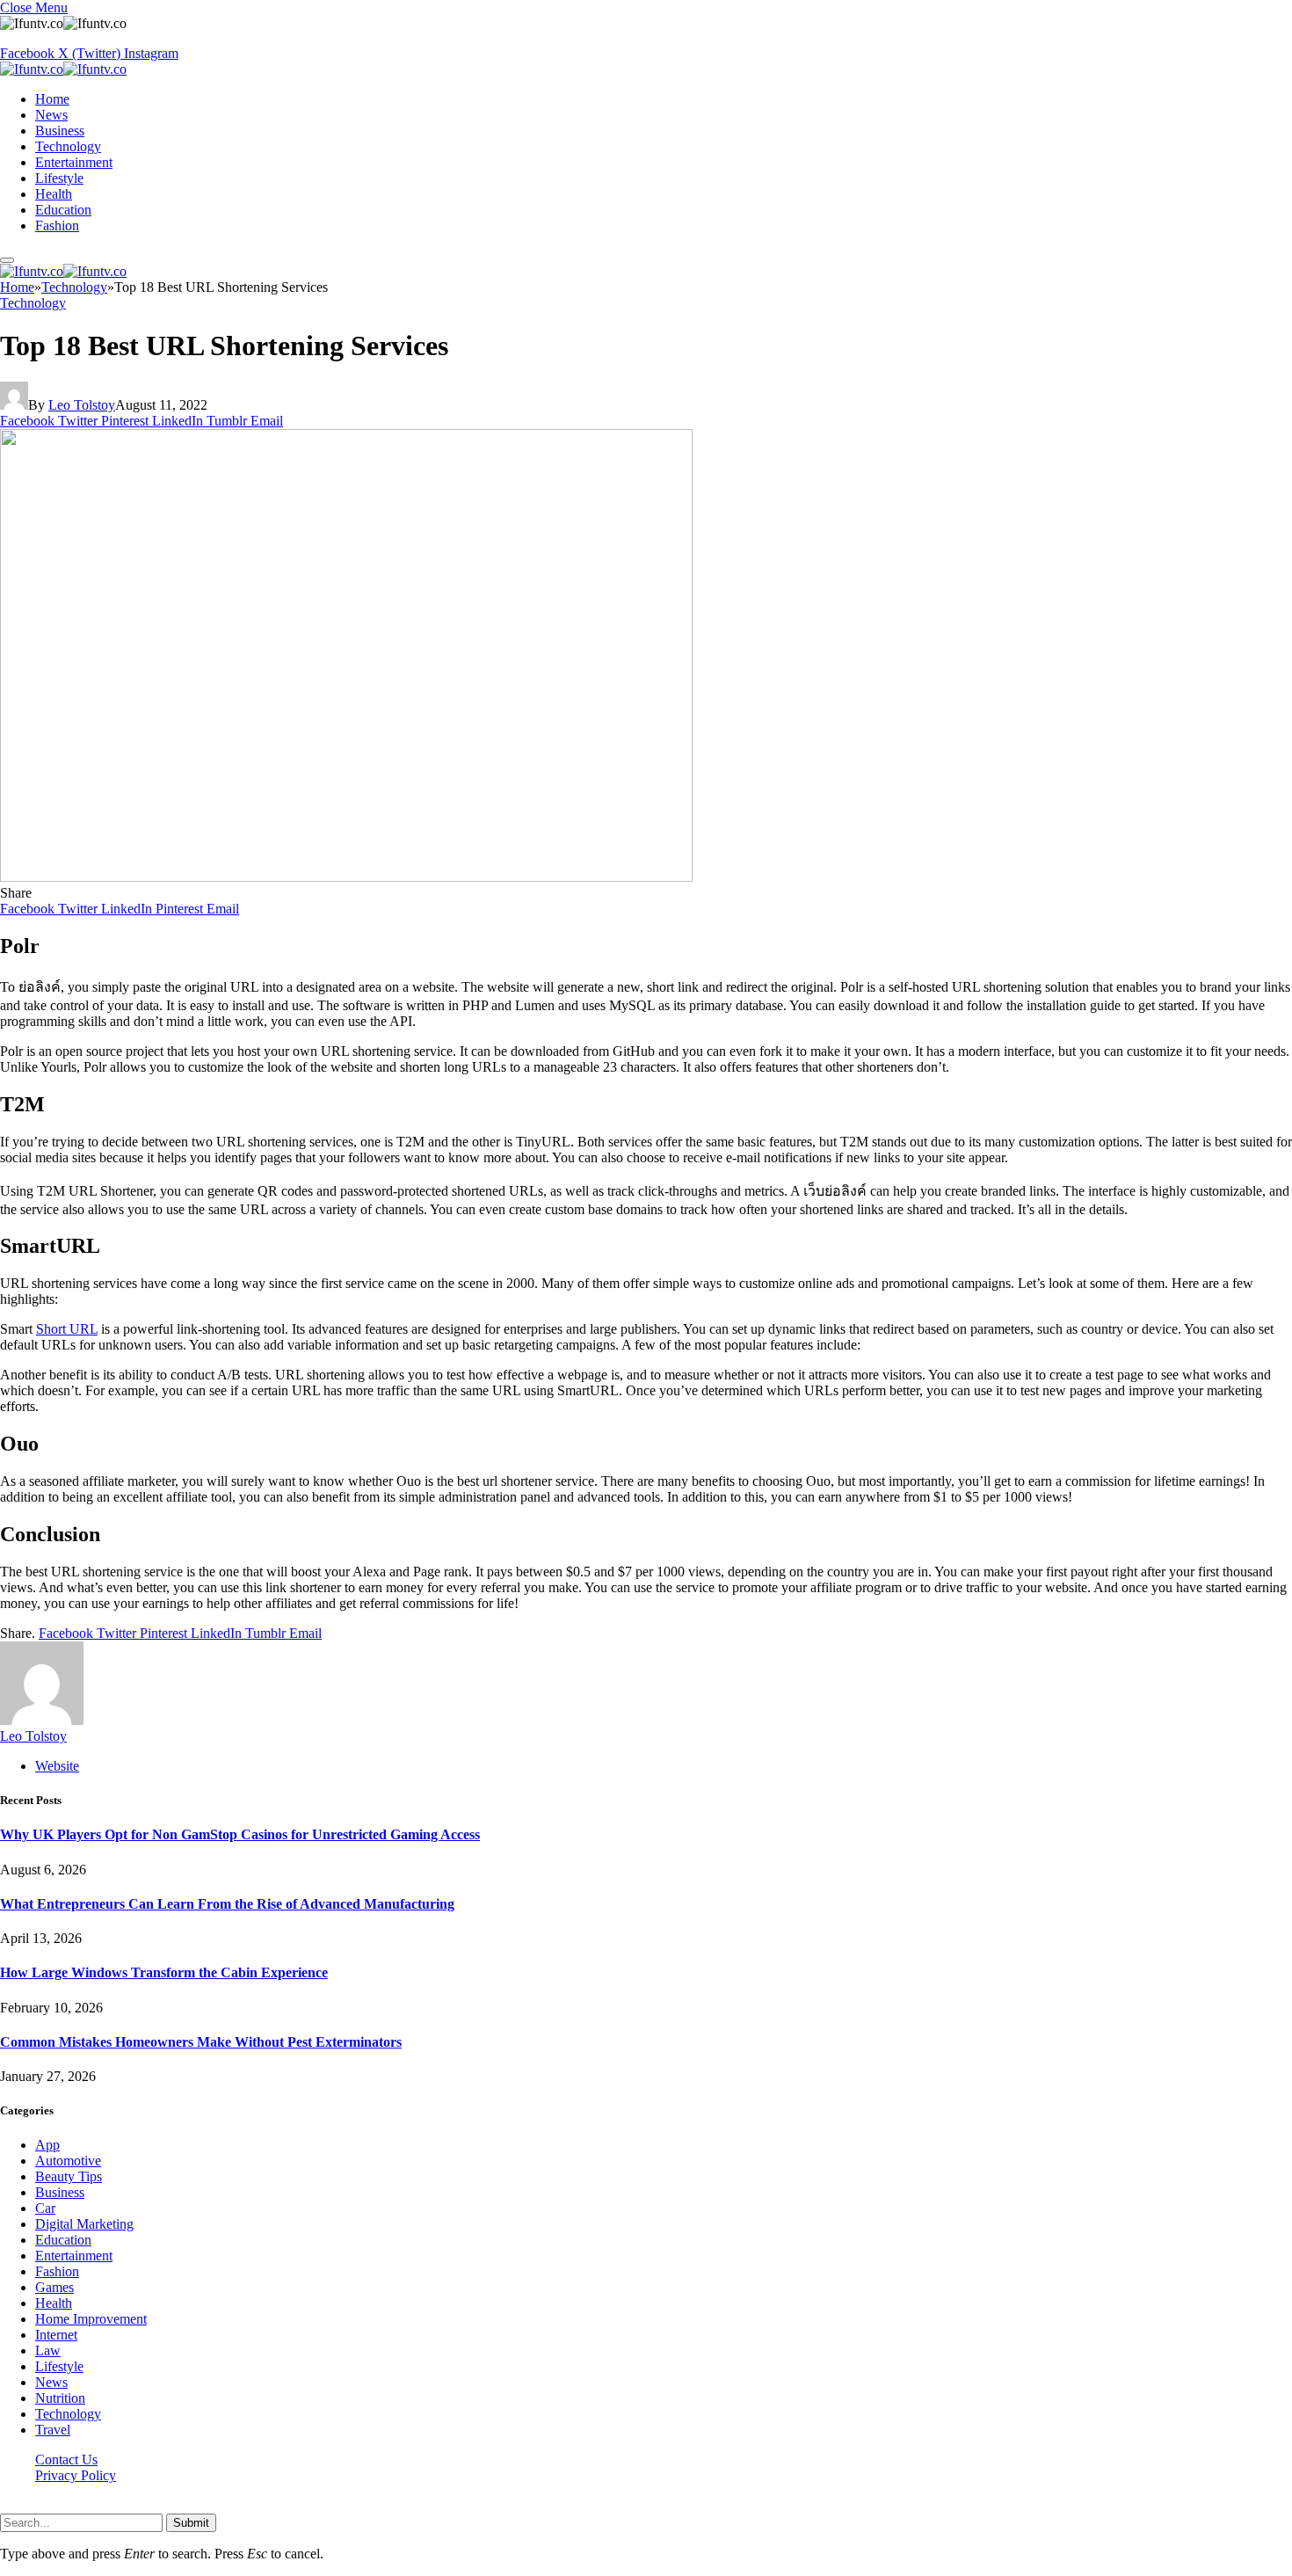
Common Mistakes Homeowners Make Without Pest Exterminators (201, 2042)
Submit (191, 2523)
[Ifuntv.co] (63, 69)
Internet (56, 2335)
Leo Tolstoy (82, 405)
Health (54, 194)
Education (63, 210)
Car (45, 2208)
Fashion (57, 226)
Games (54, 2287)
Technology (68, 146)
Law (48, 2350)
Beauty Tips (69, 2176)
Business (60, 131)
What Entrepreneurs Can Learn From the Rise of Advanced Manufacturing (227, 1904)
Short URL (67, 1329)
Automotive (68, 2161)
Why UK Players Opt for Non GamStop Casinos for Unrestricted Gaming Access (240, 1834)
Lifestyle (59, 178)
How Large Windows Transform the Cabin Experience (164, 1972)
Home (52, 99)
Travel (53, 2430)
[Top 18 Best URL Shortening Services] (346, 877)
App (47, 2145)
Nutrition (60, 2398)
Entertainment (74, 162)
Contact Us (66, 2460)
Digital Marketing (84, 2224)
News (51, 115)
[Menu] (7, 260)
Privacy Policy (76, 2475)
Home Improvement (91, 2319)
